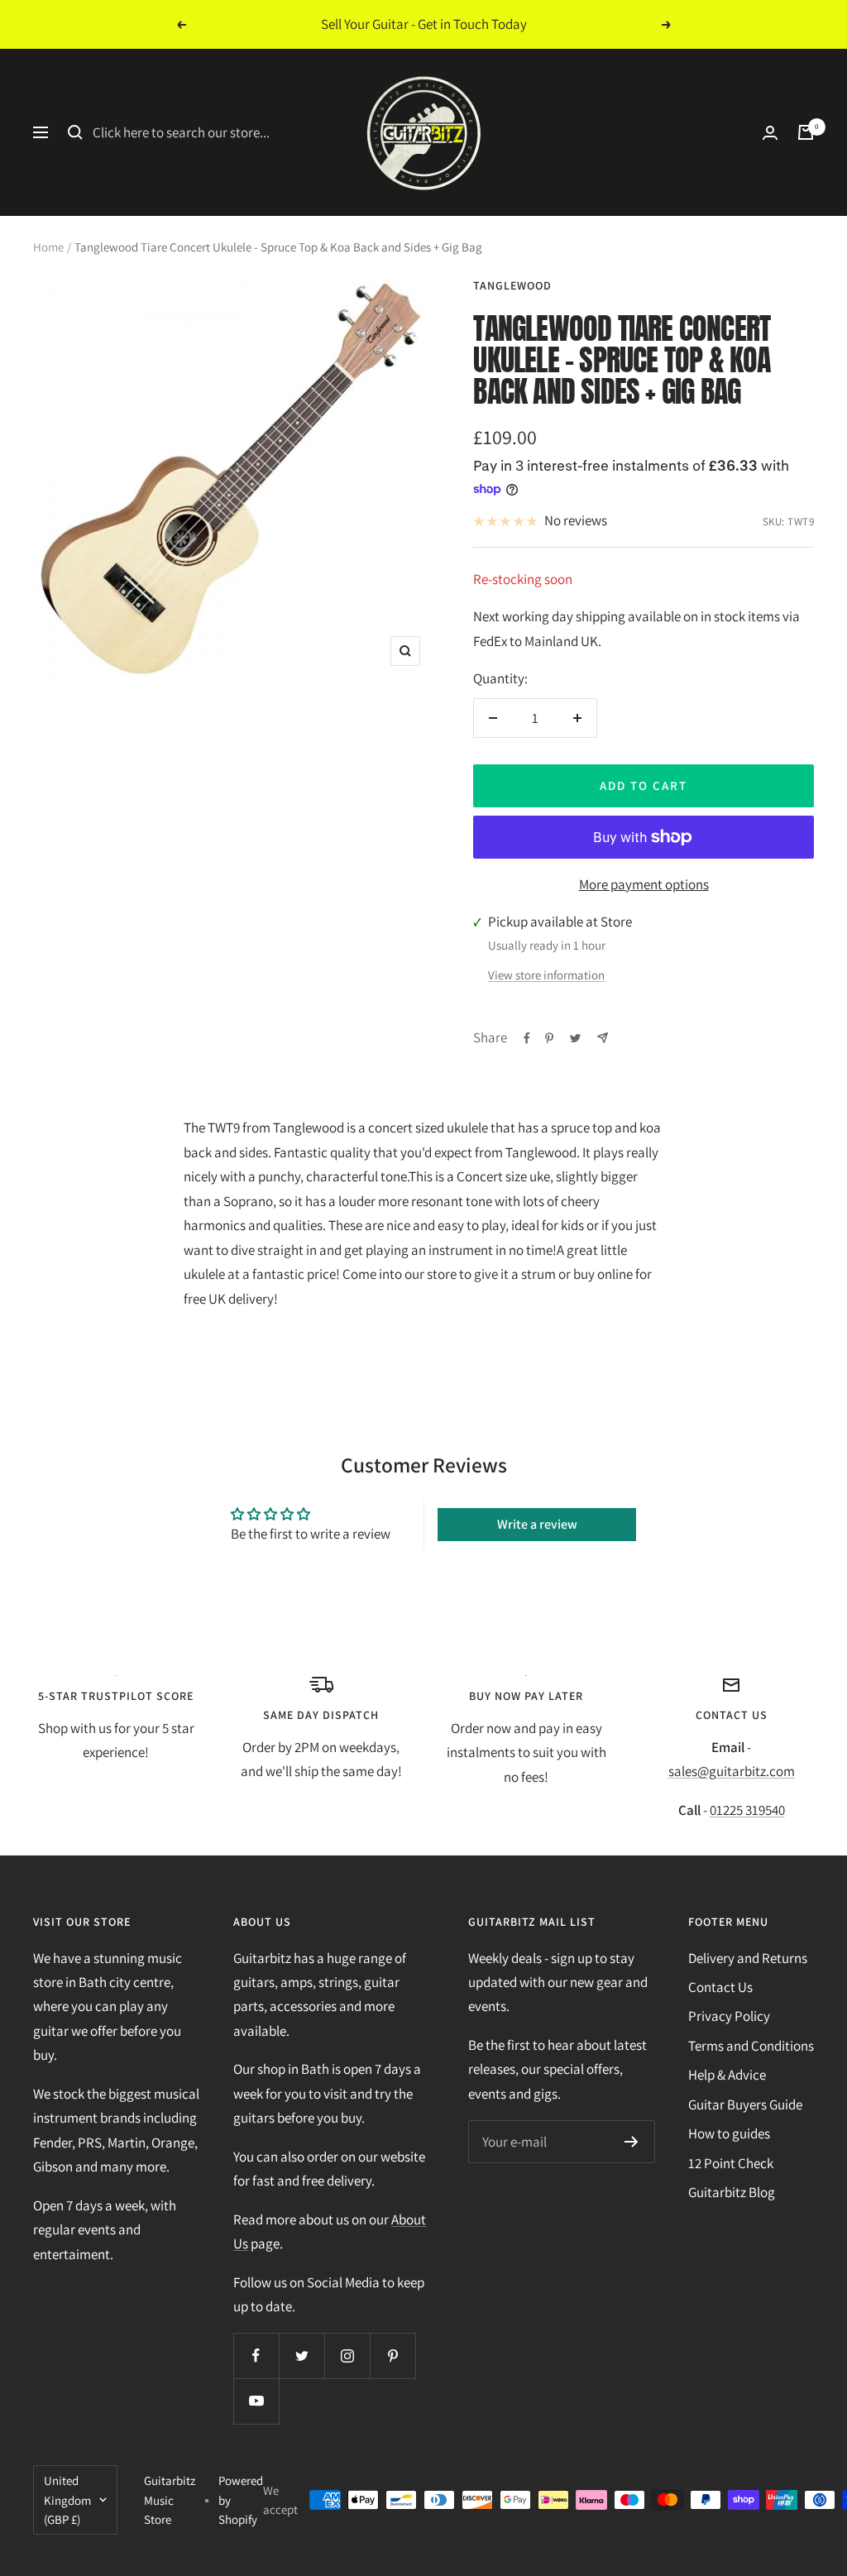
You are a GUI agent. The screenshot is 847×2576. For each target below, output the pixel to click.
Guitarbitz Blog (732, 2192)
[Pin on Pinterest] (549, 1038)
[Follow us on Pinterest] (392, 2356)
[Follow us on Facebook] (256, 2356)
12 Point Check (731, 2163)
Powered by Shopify (241, 2499)
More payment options (644, 884)
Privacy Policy (729, 2016)
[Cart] (806, 132)
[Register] (632, 2142)
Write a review (537, 1524)
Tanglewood (512, 285)
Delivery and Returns (748, 1958)
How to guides (729, 2133)
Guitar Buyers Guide (745, 2104)
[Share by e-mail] (603, 1038)
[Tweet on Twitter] (575, 1038)
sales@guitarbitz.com (732, 1771)
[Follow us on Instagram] (347, 2356)
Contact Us (720, 1987)
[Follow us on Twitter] (301, 2356)
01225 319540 (747, 1810)
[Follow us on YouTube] (256, 2401)
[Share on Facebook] (527, 1038)
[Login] (770, 133)
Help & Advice (727, 2075)
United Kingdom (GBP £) (67, 2499)
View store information (546, 975)
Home (48, 247)
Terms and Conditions (751, 2046)
